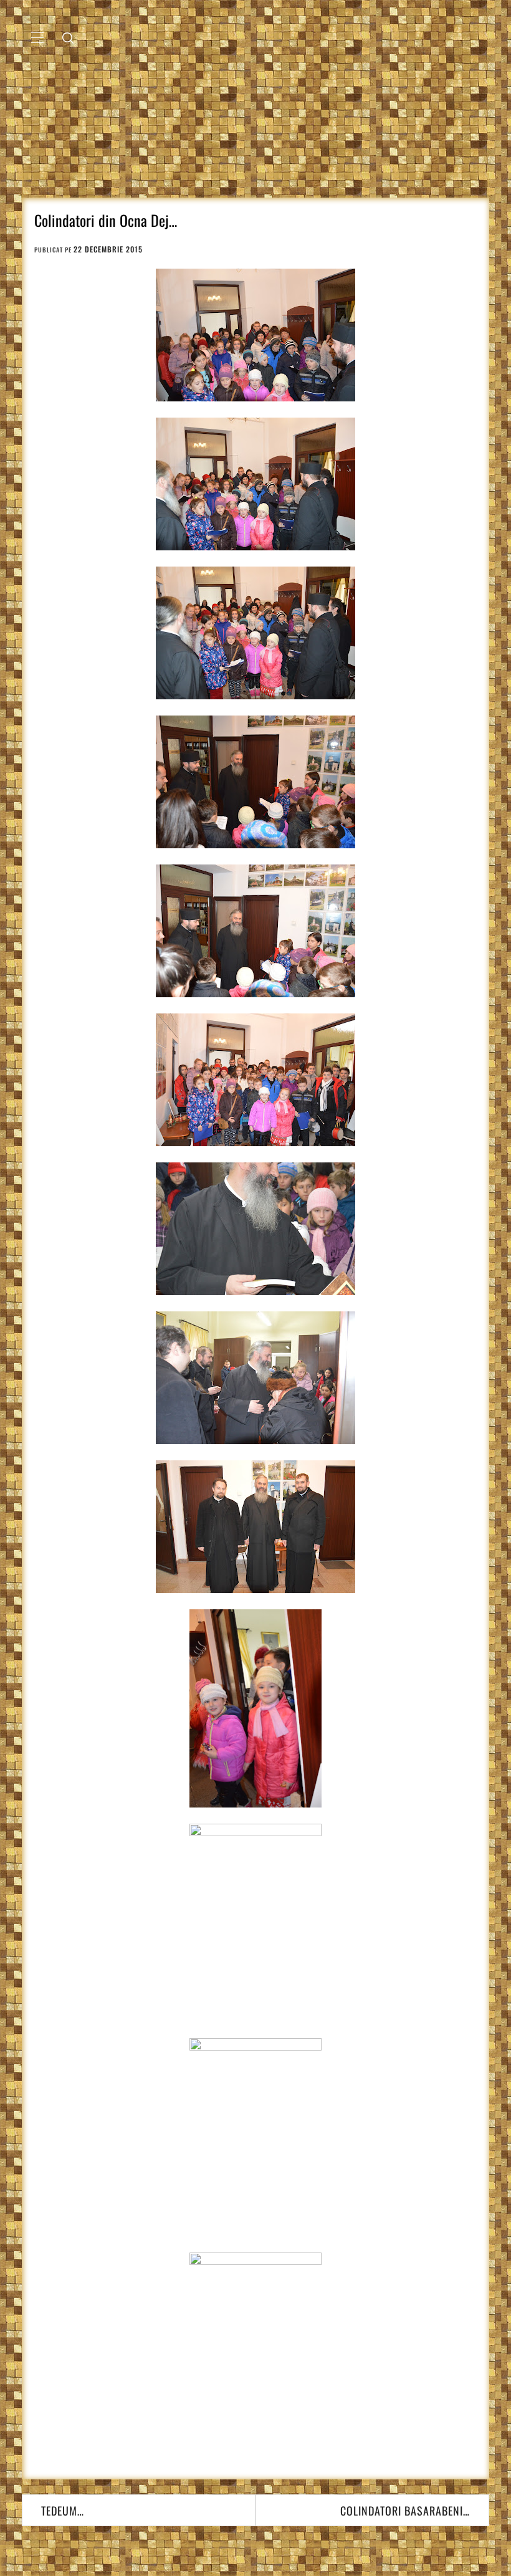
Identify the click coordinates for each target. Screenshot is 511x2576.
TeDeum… (63, 2511)
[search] (68, 37)
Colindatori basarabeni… (405, 2511)
